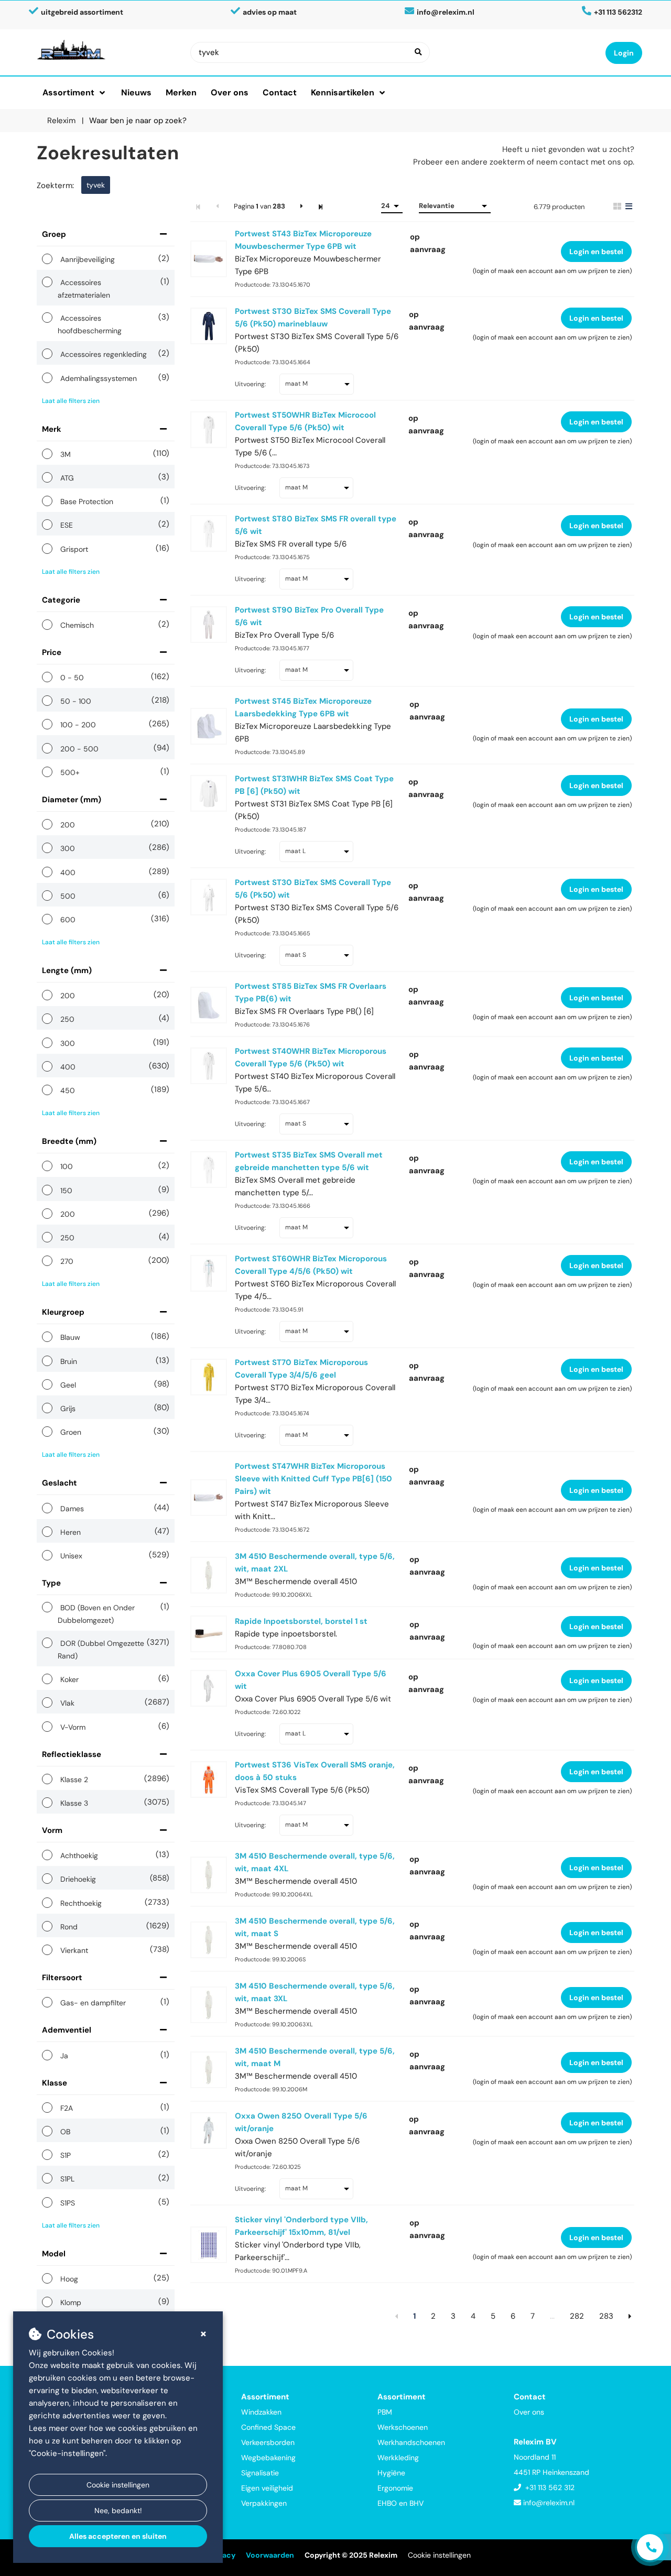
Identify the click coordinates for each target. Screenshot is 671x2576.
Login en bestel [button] (596, 252)
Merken (181, 92)
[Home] (106, 50)
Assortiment (68, 92)
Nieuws (136, 92)
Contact (280, 92)
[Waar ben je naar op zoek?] (418, 52)
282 (577, 2316)
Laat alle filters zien (71, 401)
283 (606, 2316)
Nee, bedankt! (118, 2510)
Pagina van (259, 206)
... (552, 2316)
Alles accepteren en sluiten (118, 2536)
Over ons (230, 92)
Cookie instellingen (118, 2485)
